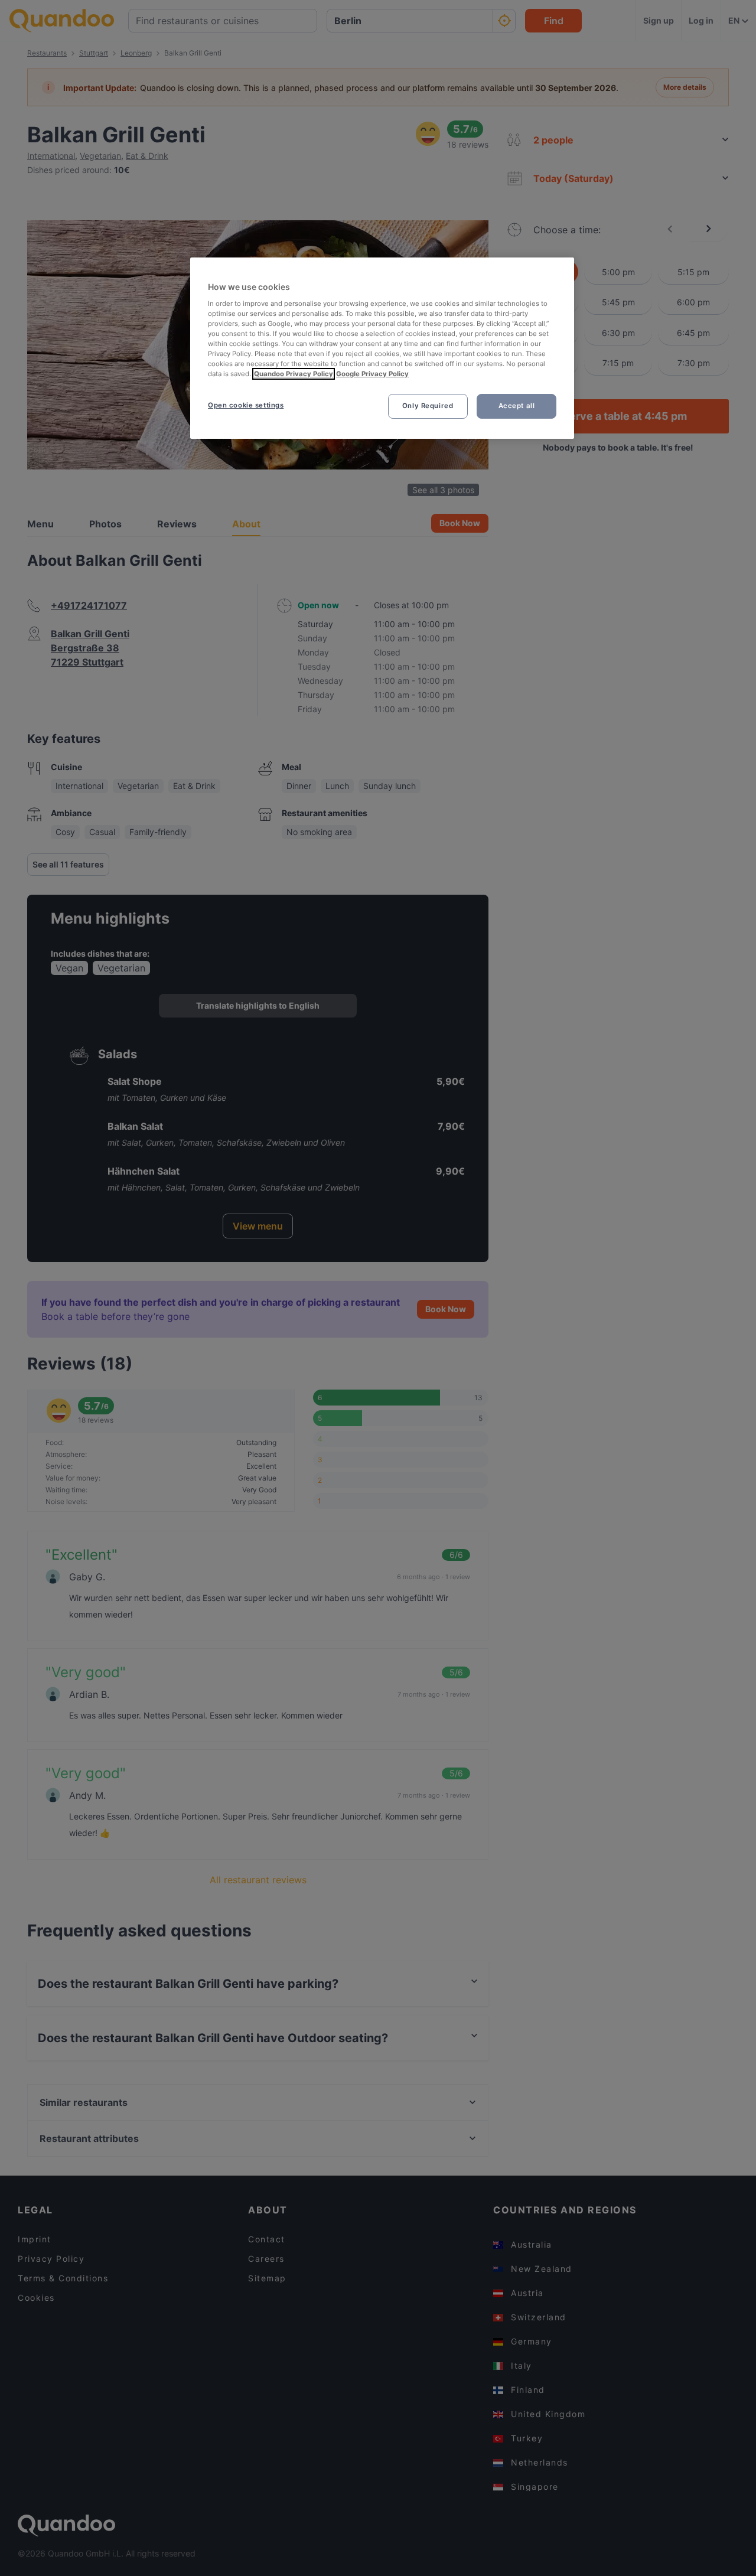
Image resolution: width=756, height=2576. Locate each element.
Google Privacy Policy (372, 374)
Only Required (428, 406)
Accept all (517, 406)
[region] (382, 348)
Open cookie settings (246, 405)
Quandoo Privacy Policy (294, 374)
